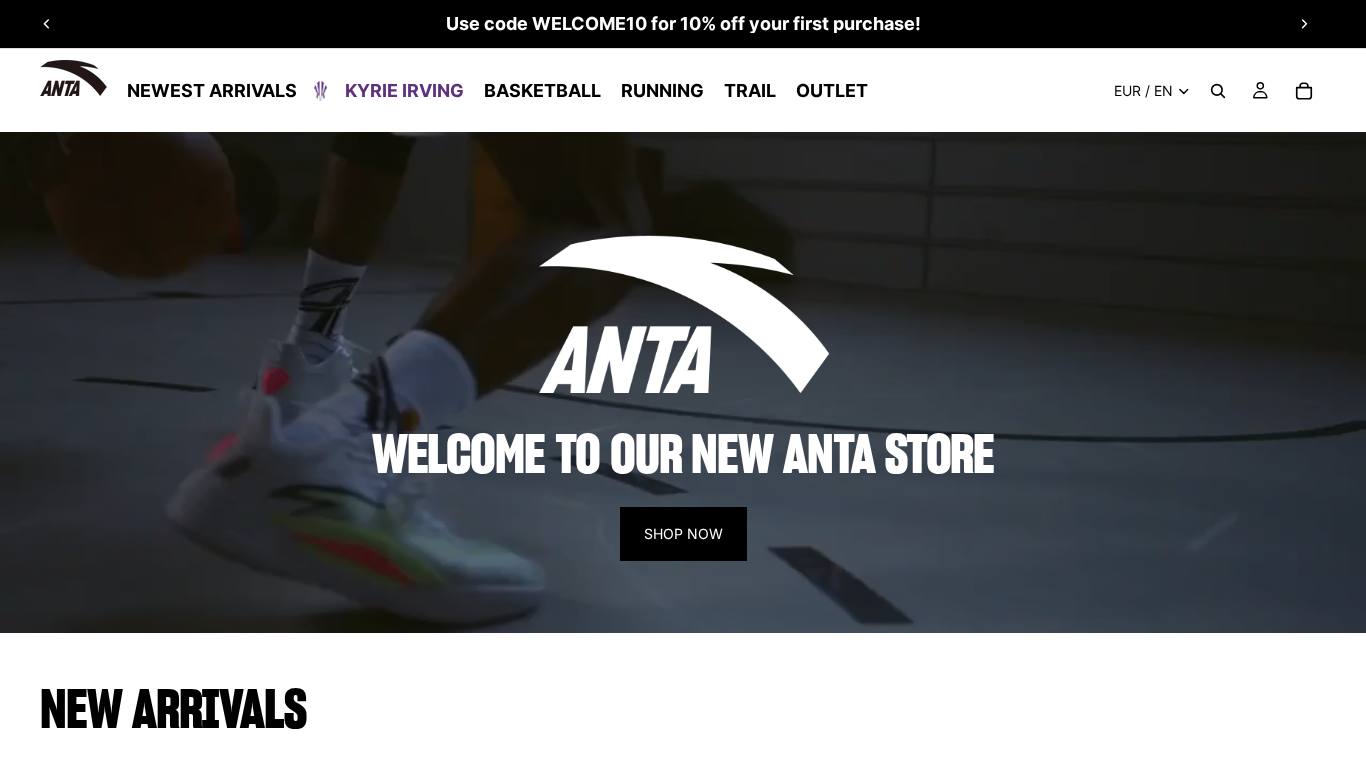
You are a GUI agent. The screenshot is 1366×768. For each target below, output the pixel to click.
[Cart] (1304, 91)
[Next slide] (1304, 24)
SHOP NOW (683, 533)
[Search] (1218, 91)
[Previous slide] (47, 24)
